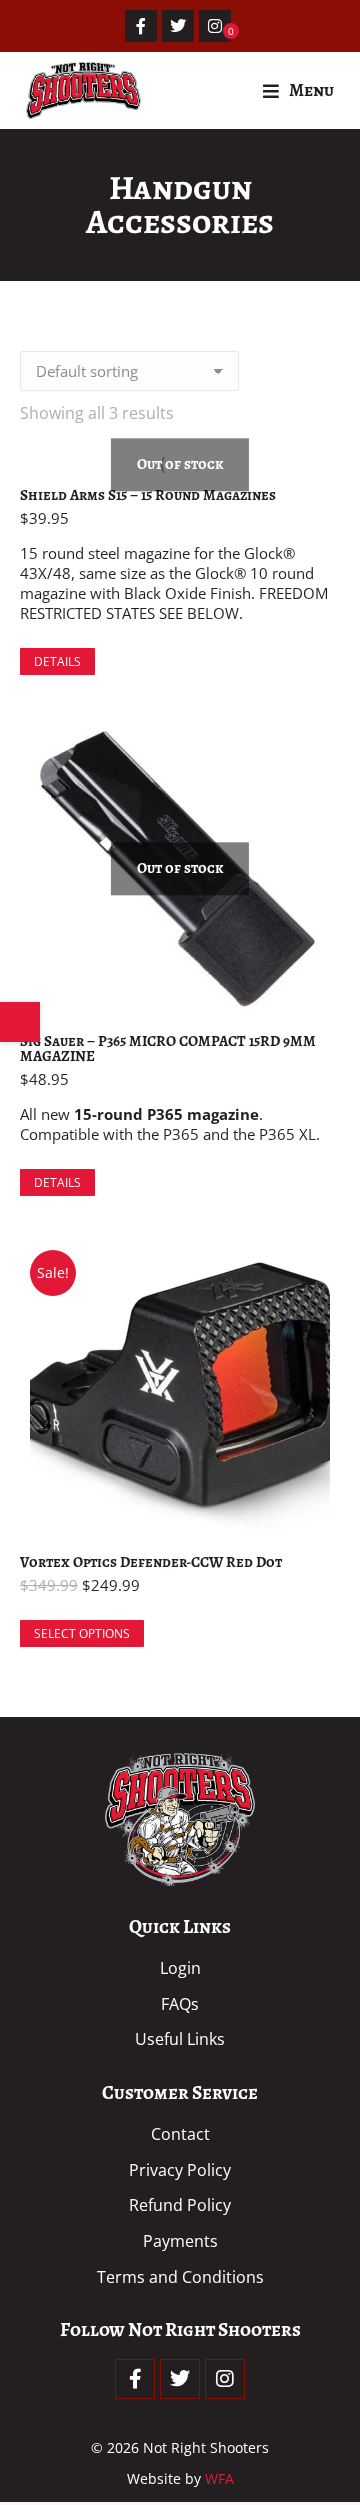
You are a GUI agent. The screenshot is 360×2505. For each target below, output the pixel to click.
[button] (298, 91)
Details (57, 661)
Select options (82, 1633)
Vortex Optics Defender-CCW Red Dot (151, 1562)
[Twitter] (178, 26)
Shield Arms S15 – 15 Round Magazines (148, 495)
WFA (219, 2478)
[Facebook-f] (141, 26)
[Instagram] (215, 26)
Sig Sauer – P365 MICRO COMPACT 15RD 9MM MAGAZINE (168, 1048)
